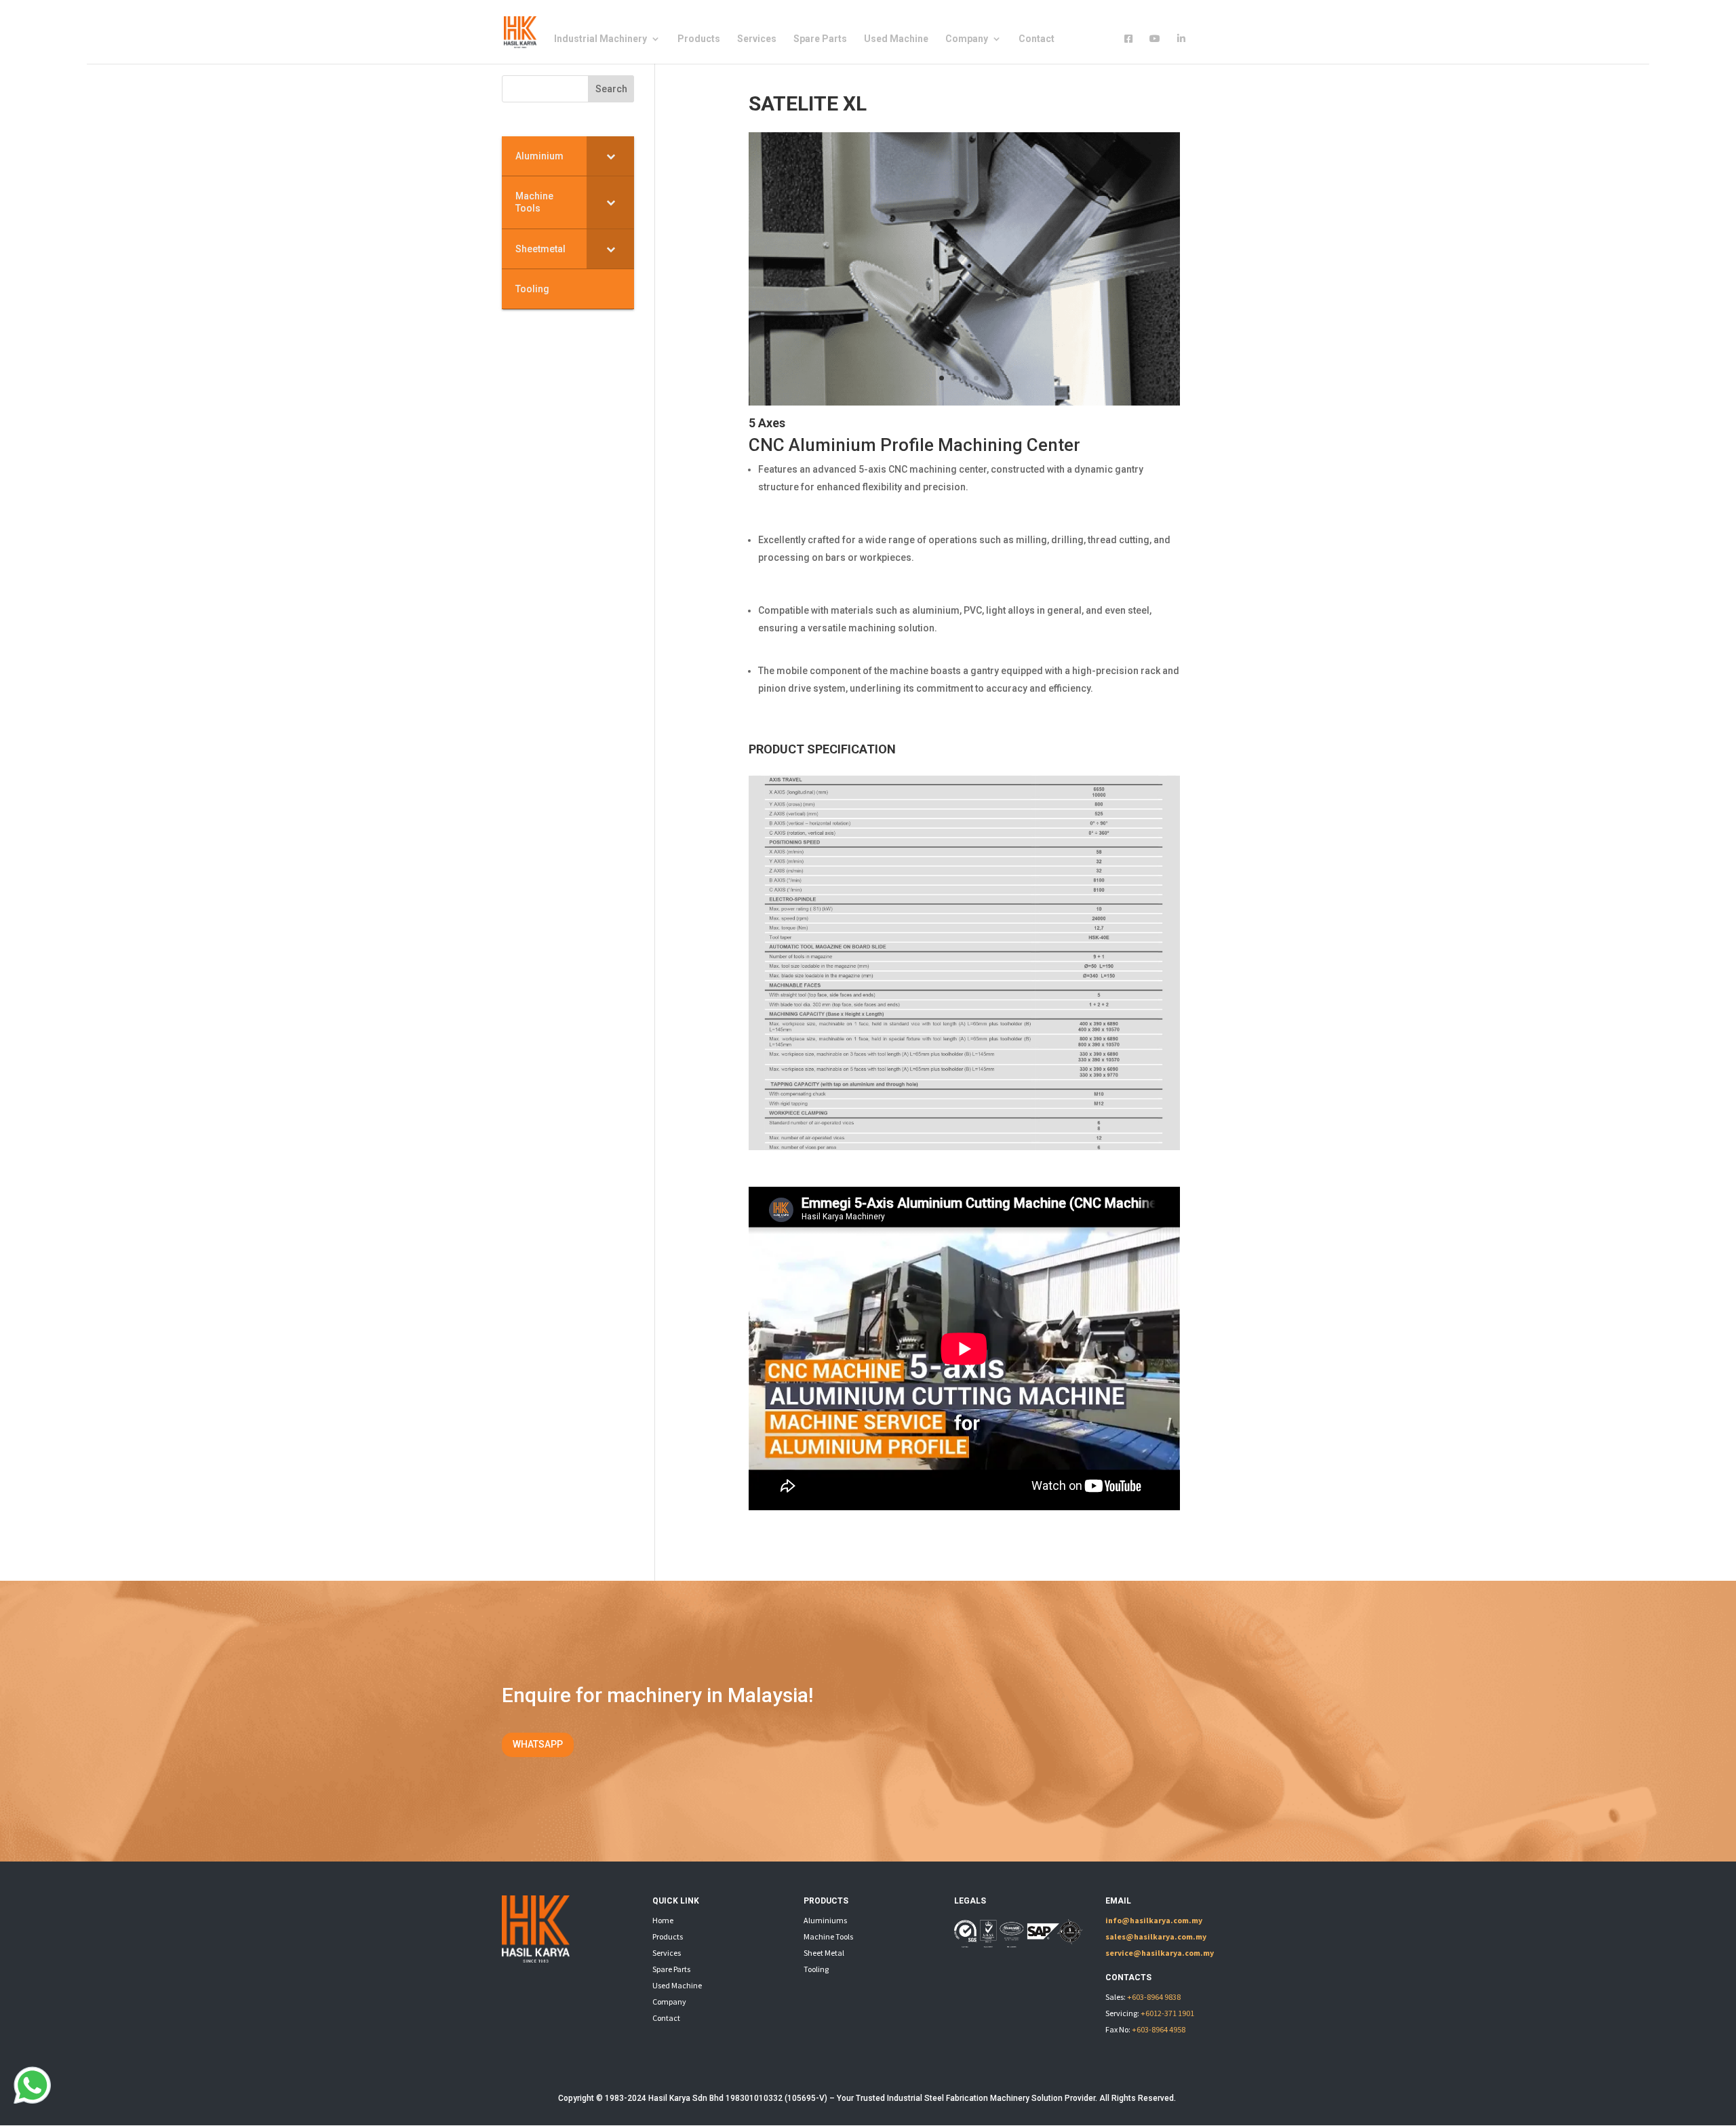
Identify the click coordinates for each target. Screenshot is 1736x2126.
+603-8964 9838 (1154, 1997)
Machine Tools (828, 1936)
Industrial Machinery (600, 39)
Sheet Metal (824, 1953)
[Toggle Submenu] (610, 156)
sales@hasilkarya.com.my (1156, 1936)
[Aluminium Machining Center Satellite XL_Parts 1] (964, 402)
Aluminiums (825, 1920)
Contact (1037, 39)
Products (699, 39)
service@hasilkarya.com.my (1160, 1953)
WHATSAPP (538, 1744)
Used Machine (896, 39)
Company (967, 39)
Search (611, 89)
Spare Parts (820, 39)
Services (757, 39)
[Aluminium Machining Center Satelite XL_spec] (964, 1147)
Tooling (816, 1969)
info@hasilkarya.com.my (1154, 1920)
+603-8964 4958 (1159, 2029)
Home (663, 1920)
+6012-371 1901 (1167, 2013)
